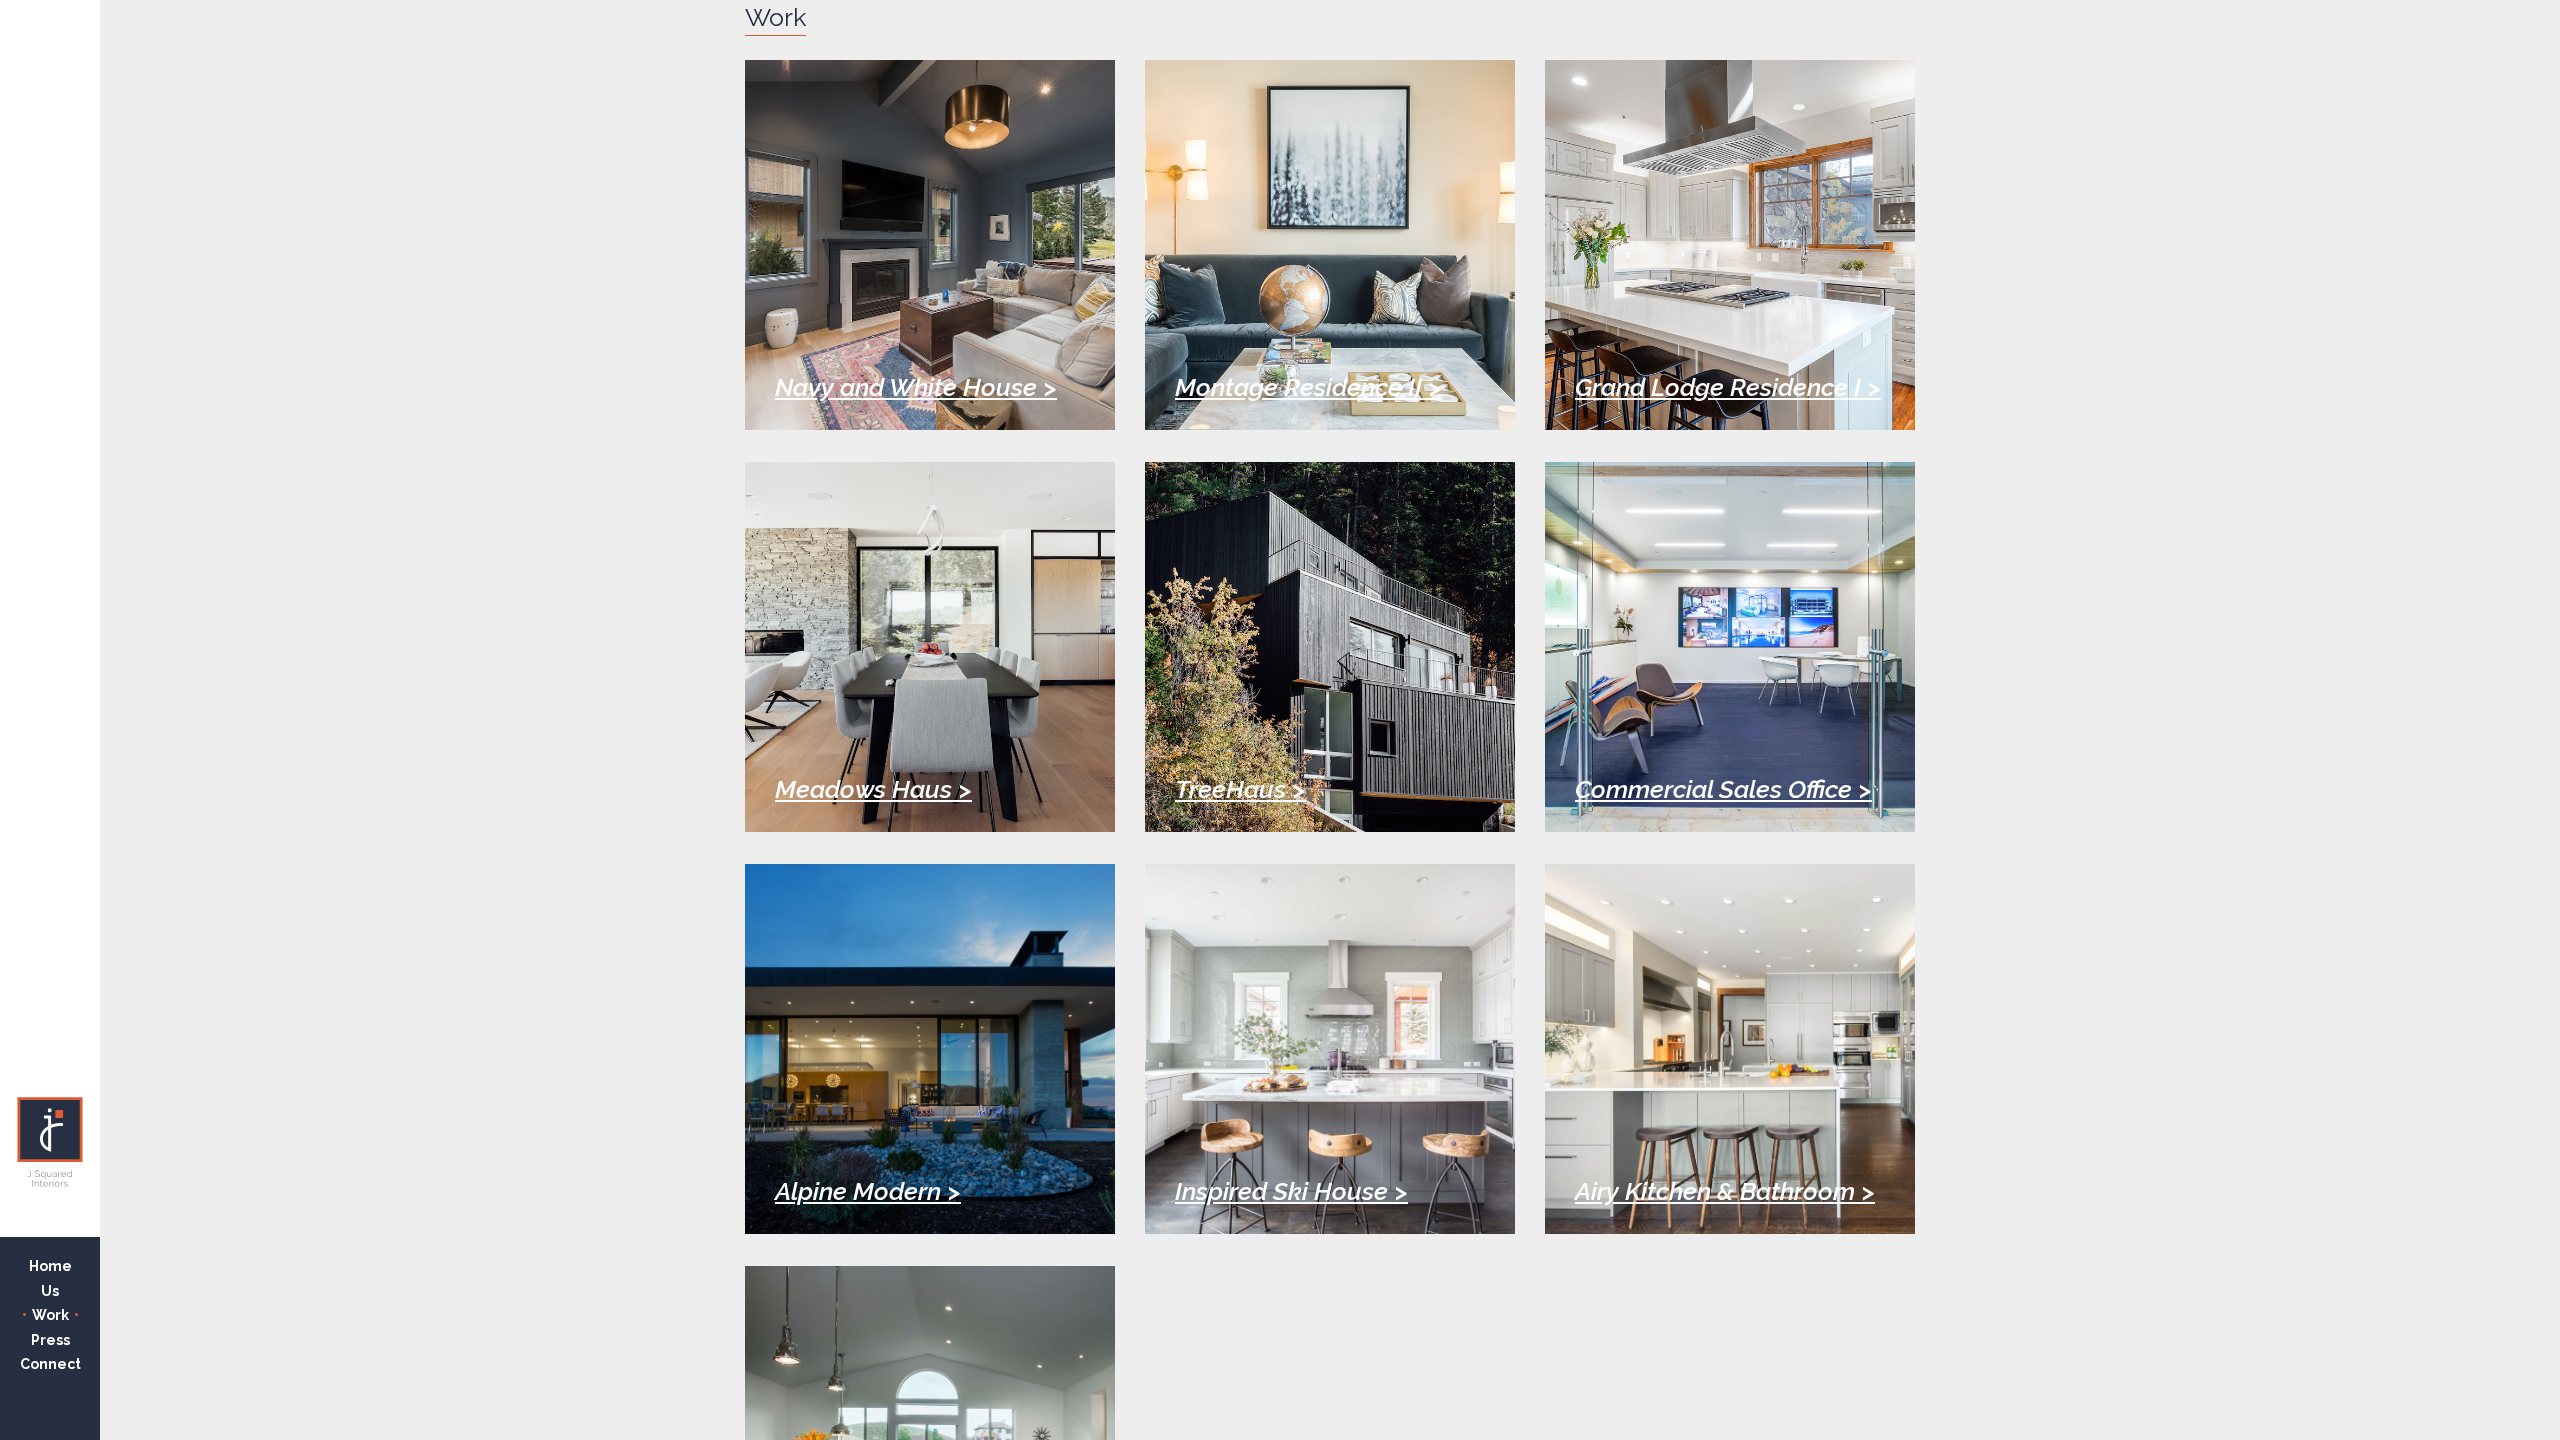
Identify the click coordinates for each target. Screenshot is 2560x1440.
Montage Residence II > (1308, 387)
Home (50, 1266)
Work (50, 1315)
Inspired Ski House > (1291, 1191)
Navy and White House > (916, 387)
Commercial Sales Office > (1723, 789)
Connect (50, 1364)
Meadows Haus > (873, 789)
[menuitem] (50, 1267)
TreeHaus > (1240, 789)
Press (50, 1340)
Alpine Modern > (868, 1191)
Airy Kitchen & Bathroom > (1725, 1191)
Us (50, 1291)
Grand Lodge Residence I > (1728, 387)
